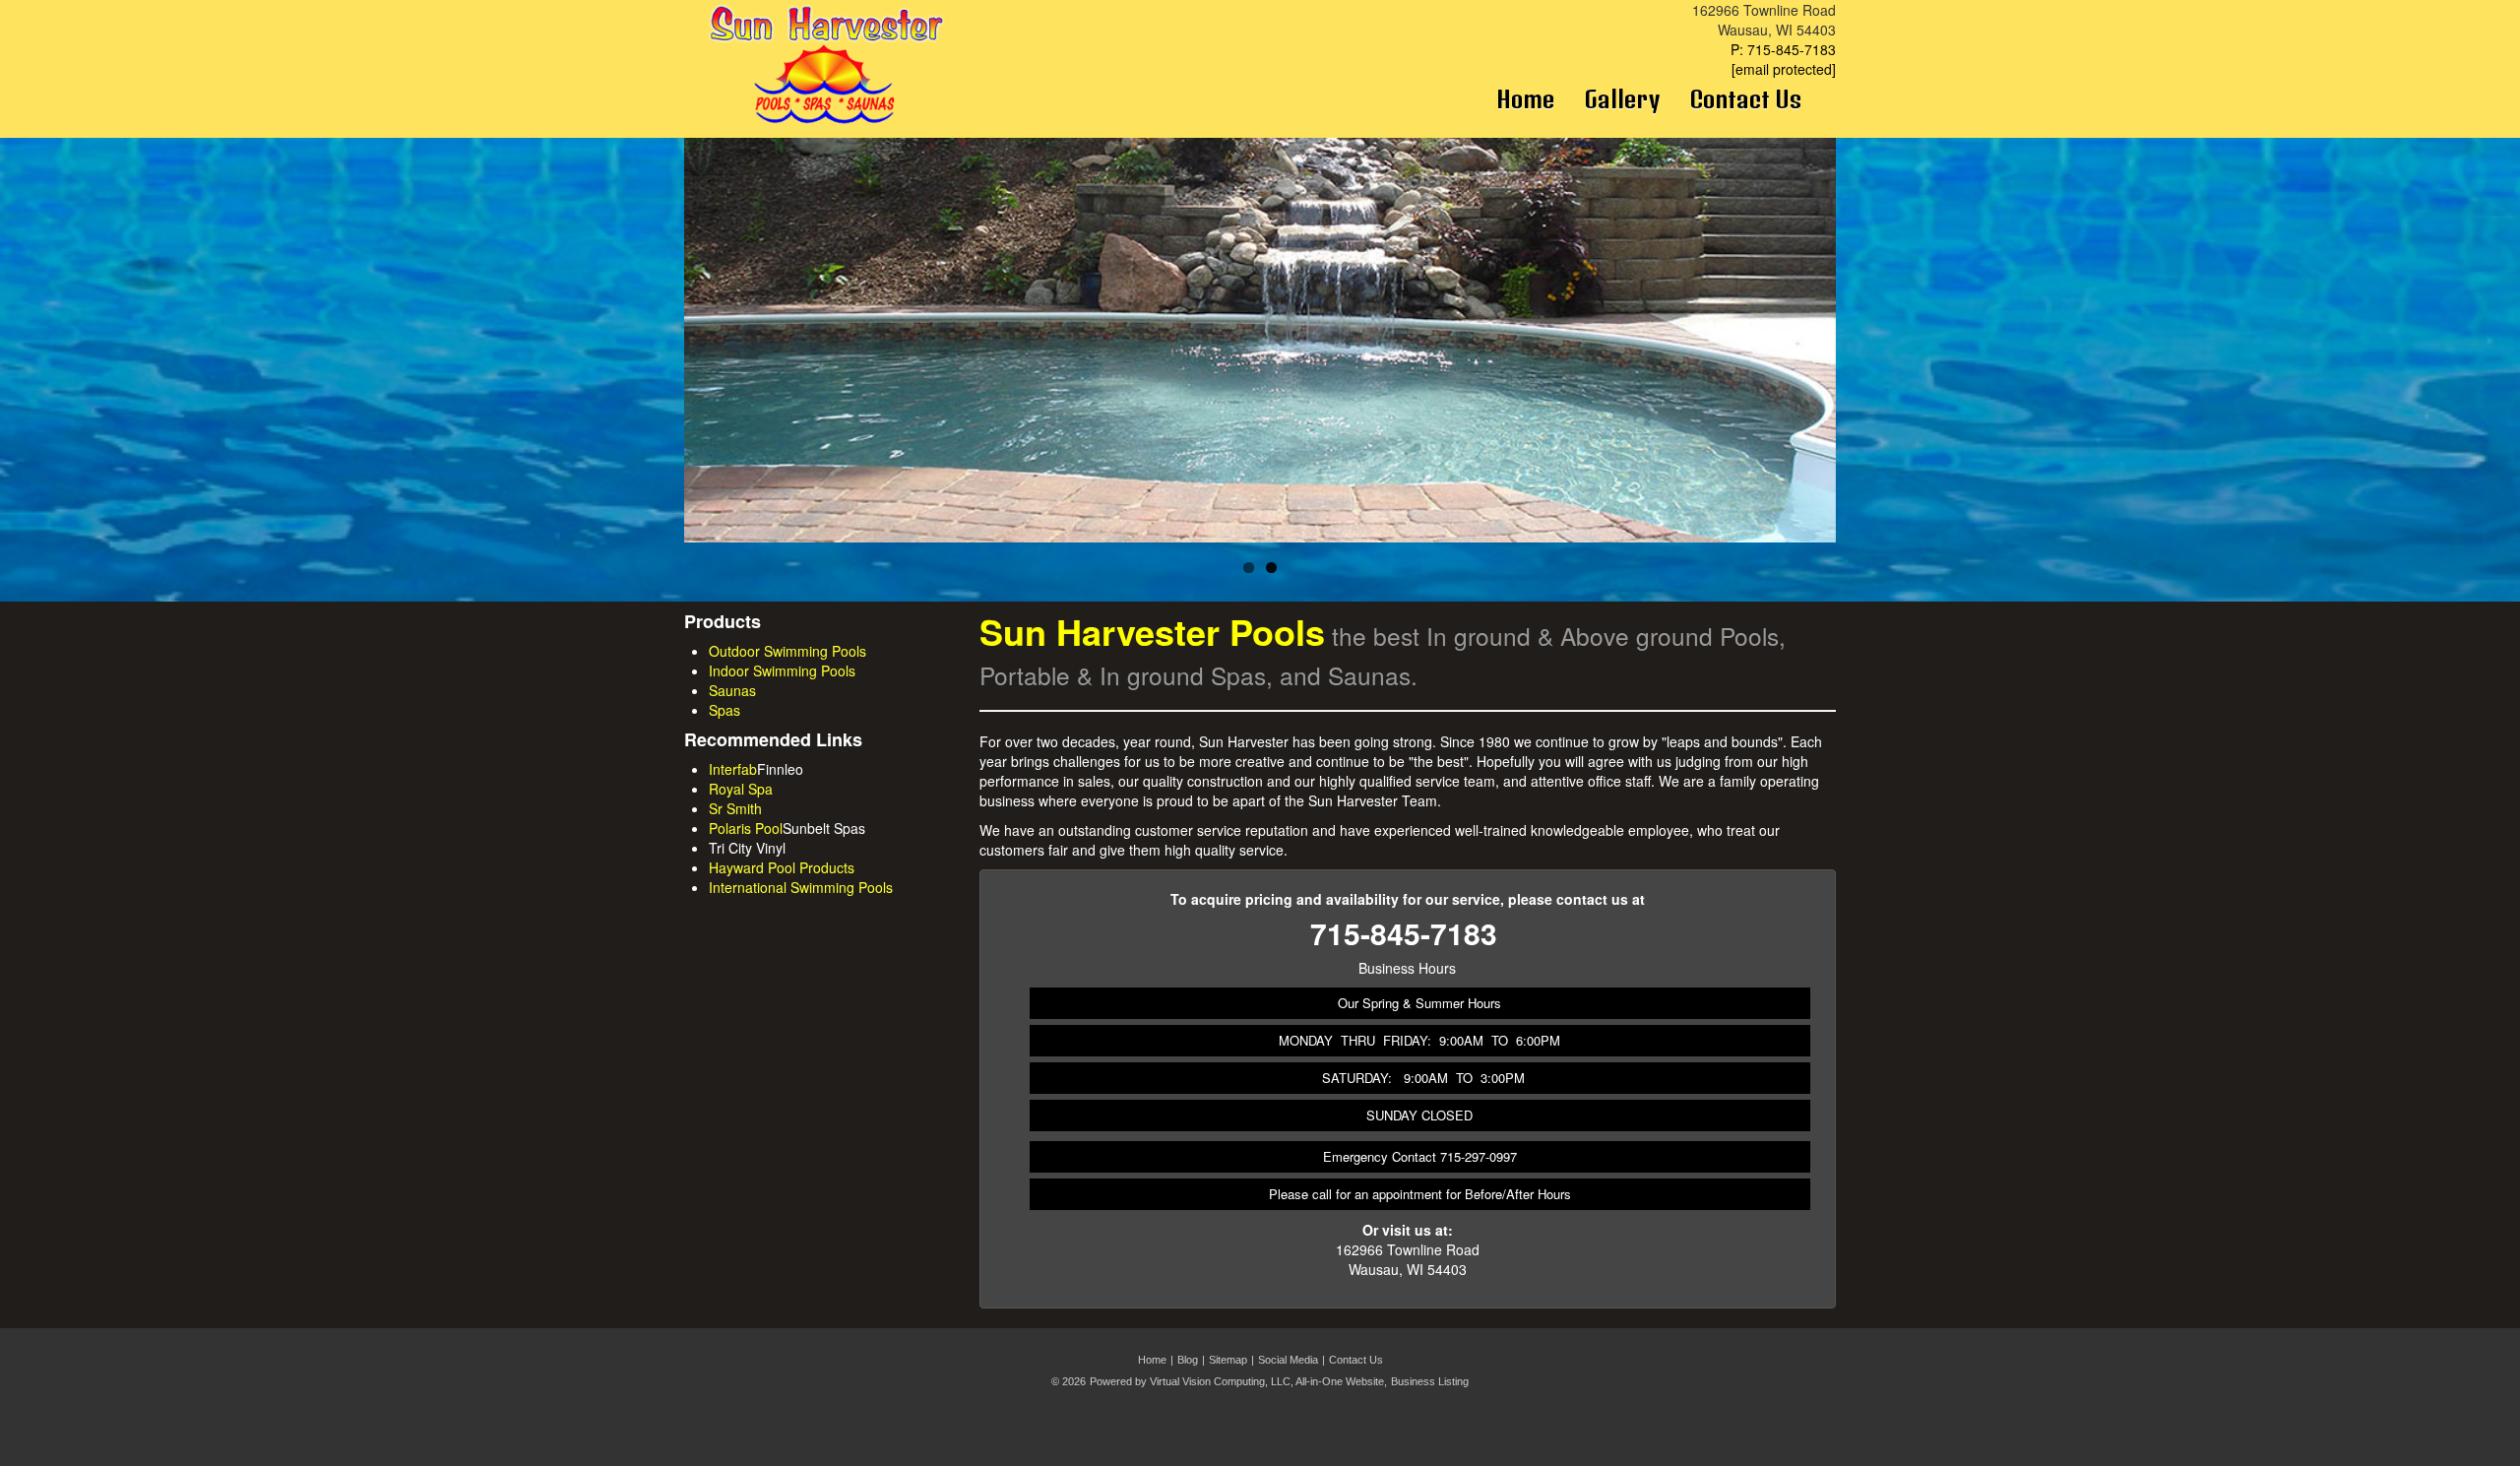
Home (1525, 98)
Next (1871, 358)
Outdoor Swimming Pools (787, 651)
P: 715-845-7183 (1783, 49)
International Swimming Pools (801, 887)
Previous (655, 358)
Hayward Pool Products (782, 867)
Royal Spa (741, 789)
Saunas (732, 690)
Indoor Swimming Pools (782, 670)
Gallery (1622, 98)
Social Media (1288, 1360)
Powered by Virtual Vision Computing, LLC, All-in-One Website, (1238, 1381)
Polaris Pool (746, 828)
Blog (1188, 1360)
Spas (724, 710)
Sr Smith (735, 808)
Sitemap (1228, 1360)
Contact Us (1745, 98)
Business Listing (1430, 1381)
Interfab (733, 769)
